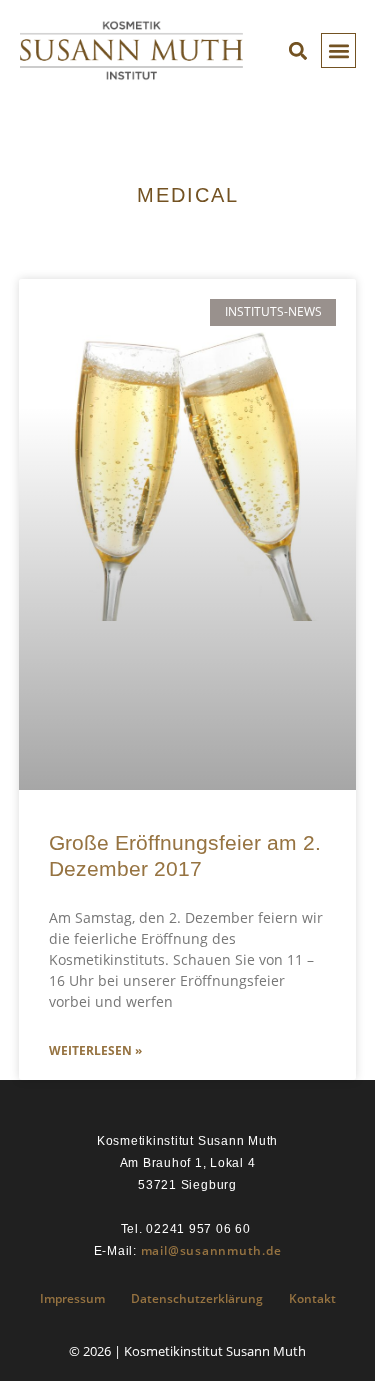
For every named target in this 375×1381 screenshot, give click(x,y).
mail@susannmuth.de (211, 1250)
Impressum (72, 1298)
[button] (338, 50)
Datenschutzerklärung (197, 1298)
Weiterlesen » (95, 1050)
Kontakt (312, 1298)
